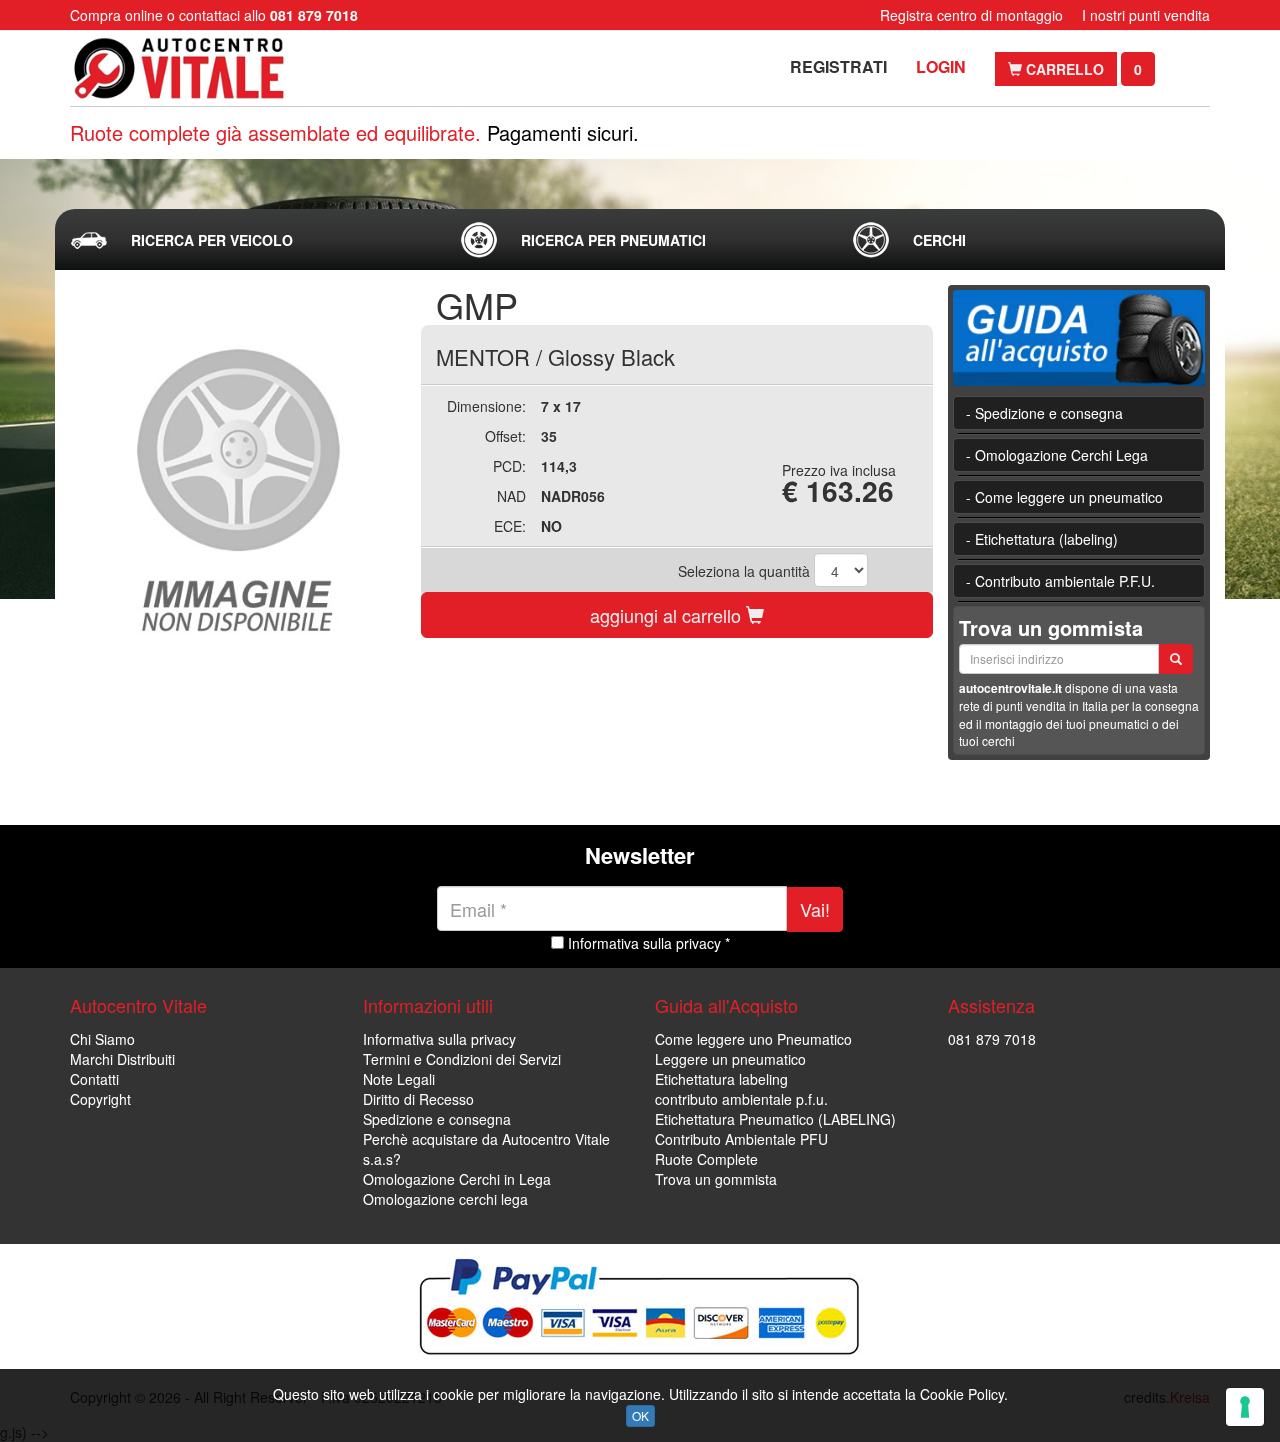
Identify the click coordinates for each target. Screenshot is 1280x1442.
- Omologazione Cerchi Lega (1057, 455)
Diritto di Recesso (418, 1099)
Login (941, 66)
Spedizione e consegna (437, 1119)
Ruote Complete (706, 1159)
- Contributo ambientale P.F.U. (1060, 581)
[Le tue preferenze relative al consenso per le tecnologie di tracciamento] (1245, 1407)
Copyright (100, 1099)
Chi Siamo (102, 1039)
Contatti (94, 1079)
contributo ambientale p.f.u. (741, 1099)
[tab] (249, 240)
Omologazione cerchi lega (445, 1199)
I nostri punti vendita (1146, 15)
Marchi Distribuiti (122, 1059)
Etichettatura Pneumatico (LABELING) (775, 1119)
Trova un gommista (716, 1179)
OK (640, 1415)
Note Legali (399, 1079)
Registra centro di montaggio (971, 15)
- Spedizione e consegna (1044, 413)
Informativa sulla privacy (439, 1039)
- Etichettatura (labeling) (1042, 539)
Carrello (1063, 69)
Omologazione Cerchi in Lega (457, 1179)
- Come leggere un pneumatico (1064, 497)
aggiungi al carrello (668, 615)
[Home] (197, 68)
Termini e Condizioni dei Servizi (462, 1059)
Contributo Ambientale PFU (741, 1139)
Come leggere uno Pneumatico (753, 1039)
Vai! (815, 909)
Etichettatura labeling (721, 1079)
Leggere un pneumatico (730, 1059)
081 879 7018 (992, 1039)
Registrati (838, 66)
